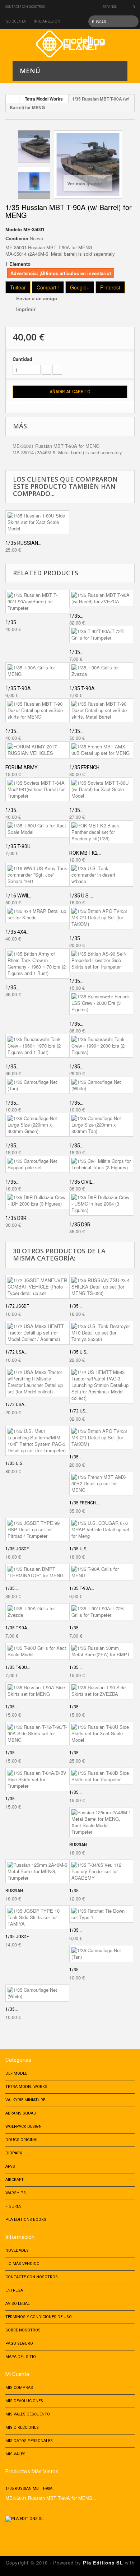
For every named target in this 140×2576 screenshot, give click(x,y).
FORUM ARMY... (23, 767)
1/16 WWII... (18, 896)
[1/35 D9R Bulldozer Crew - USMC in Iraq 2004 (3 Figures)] (101, 1204)
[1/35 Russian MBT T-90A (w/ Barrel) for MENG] (34, 147)
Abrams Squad (21, 2113)
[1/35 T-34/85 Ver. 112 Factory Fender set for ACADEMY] (101, 1871)
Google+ (80, 287)
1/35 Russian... (23, 543)
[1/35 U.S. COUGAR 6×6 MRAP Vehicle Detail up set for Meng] (101, 1530)
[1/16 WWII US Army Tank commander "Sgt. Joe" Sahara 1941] (37, 875)
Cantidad (22, 359)
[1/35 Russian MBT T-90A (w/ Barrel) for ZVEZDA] (101, 598)
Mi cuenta (17, 2374)
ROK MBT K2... (85, 853)
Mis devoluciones (24, 2401)
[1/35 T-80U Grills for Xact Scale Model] (37, 829)
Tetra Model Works (44, 99)
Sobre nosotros (23, 2330)
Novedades (17, 2250)
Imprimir (26, 309)
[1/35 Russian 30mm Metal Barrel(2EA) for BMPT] (101, 1651)
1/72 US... (79, 1411)
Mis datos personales (29, 2441)
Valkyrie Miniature (25, 2100)
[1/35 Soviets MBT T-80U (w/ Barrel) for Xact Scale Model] (101, 789)
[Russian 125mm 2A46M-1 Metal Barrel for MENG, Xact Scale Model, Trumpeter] (101, 1822)
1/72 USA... (16, 1352)
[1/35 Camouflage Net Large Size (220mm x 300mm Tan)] (101, 1125)
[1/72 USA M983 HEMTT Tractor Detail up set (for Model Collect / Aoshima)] (37, 1333)
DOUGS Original (22, 2140)
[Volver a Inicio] (13, 99)
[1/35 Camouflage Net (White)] (101, 1085)
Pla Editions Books (26, 2220)
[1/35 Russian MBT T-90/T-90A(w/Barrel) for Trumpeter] (37, 602)
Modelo (14, 229)
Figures (13, 2206)
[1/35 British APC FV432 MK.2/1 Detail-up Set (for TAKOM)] (101, 918)
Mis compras (19, 2388)
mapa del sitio (21, 2357)
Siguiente (34, 195)
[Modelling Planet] (70, 44)
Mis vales (15, 2454)
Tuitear (18, 287)
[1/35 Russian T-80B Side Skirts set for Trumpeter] (101, 1776)
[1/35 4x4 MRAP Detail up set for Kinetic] (37, 914)
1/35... (12, 622)
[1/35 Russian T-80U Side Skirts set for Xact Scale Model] (37, 522)
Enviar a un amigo (37, 298)
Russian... (80, 1845)
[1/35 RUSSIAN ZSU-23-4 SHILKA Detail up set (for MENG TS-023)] (101, 1287)
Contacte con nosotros (25, 7)
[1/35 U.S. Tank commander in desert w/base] (101, 875)
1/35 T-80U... (20, 846)
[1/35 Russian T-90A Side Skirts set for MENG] (37, 1691)
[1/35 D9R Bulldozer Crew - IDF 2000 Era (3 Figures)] (37, 1201)
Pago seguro (19, 2343)
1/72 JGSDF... (18, 1306)
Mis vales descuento (28, 2414)
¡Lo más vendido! (23, 2264)
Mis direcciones (22, 2428)
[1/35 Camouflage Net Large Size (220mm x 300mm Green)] (37, 1125)
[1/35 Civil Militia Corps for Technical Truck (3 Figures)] (101, 1164)
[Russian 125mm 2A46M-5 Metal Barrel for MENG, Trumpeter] (37, 1871)
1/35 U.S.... (81, 896)
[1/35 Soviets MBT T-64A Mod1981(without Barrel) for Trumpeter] (37, 789)
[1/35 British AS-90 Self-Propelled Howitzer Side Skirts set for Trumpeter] (101, 960)
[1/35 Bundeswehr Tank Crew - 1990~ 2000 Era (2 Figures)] (101, 1046)
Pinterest (110, 287)
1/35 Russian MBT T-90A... (31, 2489)
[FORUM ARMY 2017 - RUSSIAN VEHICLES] (37, 750)
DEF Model (16, 2073)
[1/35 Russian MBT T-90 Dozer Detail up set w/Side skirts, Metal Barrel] (101, 710)
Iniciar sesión (47, 21)
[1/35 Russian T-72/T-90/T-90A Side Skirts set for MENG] (37, 1733)
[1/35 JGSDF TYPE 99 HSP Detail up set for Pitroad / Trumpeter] (37, 1530)
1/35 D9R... (18, 1218)
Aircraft (15, 2180)
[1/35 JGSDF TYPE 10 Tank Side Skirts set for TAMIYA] (37, 1917)
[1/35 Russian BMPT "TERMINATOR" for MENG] (37, 1572)
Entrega (14, 2290)
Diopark (14, 2153)
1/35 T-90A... (20, 688)
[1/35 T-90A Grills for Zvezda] (101, 671)
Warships (16, 2193)
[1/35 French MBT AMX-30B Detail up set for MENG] (101, 750)
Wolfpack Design (24, 2127)
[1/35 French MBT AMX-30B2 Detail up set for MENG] (101, 1484)
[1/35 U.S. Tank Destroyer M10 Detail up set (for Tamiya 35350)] (101, 1333)
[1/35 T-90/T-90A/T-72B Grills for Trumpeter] (101, 635)
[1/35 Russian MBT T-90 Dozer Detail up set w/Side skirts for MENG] (37, 710)
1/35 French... (86, 767)
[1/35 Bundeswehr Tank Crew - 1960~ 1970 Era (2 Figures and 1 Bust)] (37, 1046)
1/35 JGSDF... (18, 1549)
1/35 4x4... (17, 932)
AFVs (10, 2166)
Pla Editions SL (103, 2563)
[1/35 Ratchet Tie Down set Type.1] (101, 1914)
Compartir (48, 287)
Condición (17, 238)
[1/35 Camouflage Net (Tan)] (37, 1085)
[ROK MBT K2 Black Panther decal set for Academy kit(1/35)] (101, 832)
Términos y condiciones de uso (39, 2317)
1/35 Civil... (82, 1182)
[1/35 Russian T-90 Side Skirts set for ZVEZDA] (101, 1691)
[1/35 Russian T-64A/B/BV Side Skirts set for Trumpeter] (37, 1779)
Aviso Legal (18, 2304)
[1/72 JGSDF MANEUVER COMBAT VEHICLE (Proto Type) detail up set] (37, 1287)
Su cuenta (16, 21)
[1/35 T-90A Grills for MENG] (37, 671)
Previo (34, 134)
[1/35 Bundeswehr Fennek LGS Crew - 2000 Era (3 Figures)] (101, 1003)
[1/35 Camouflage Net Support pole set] (37, 1164)
